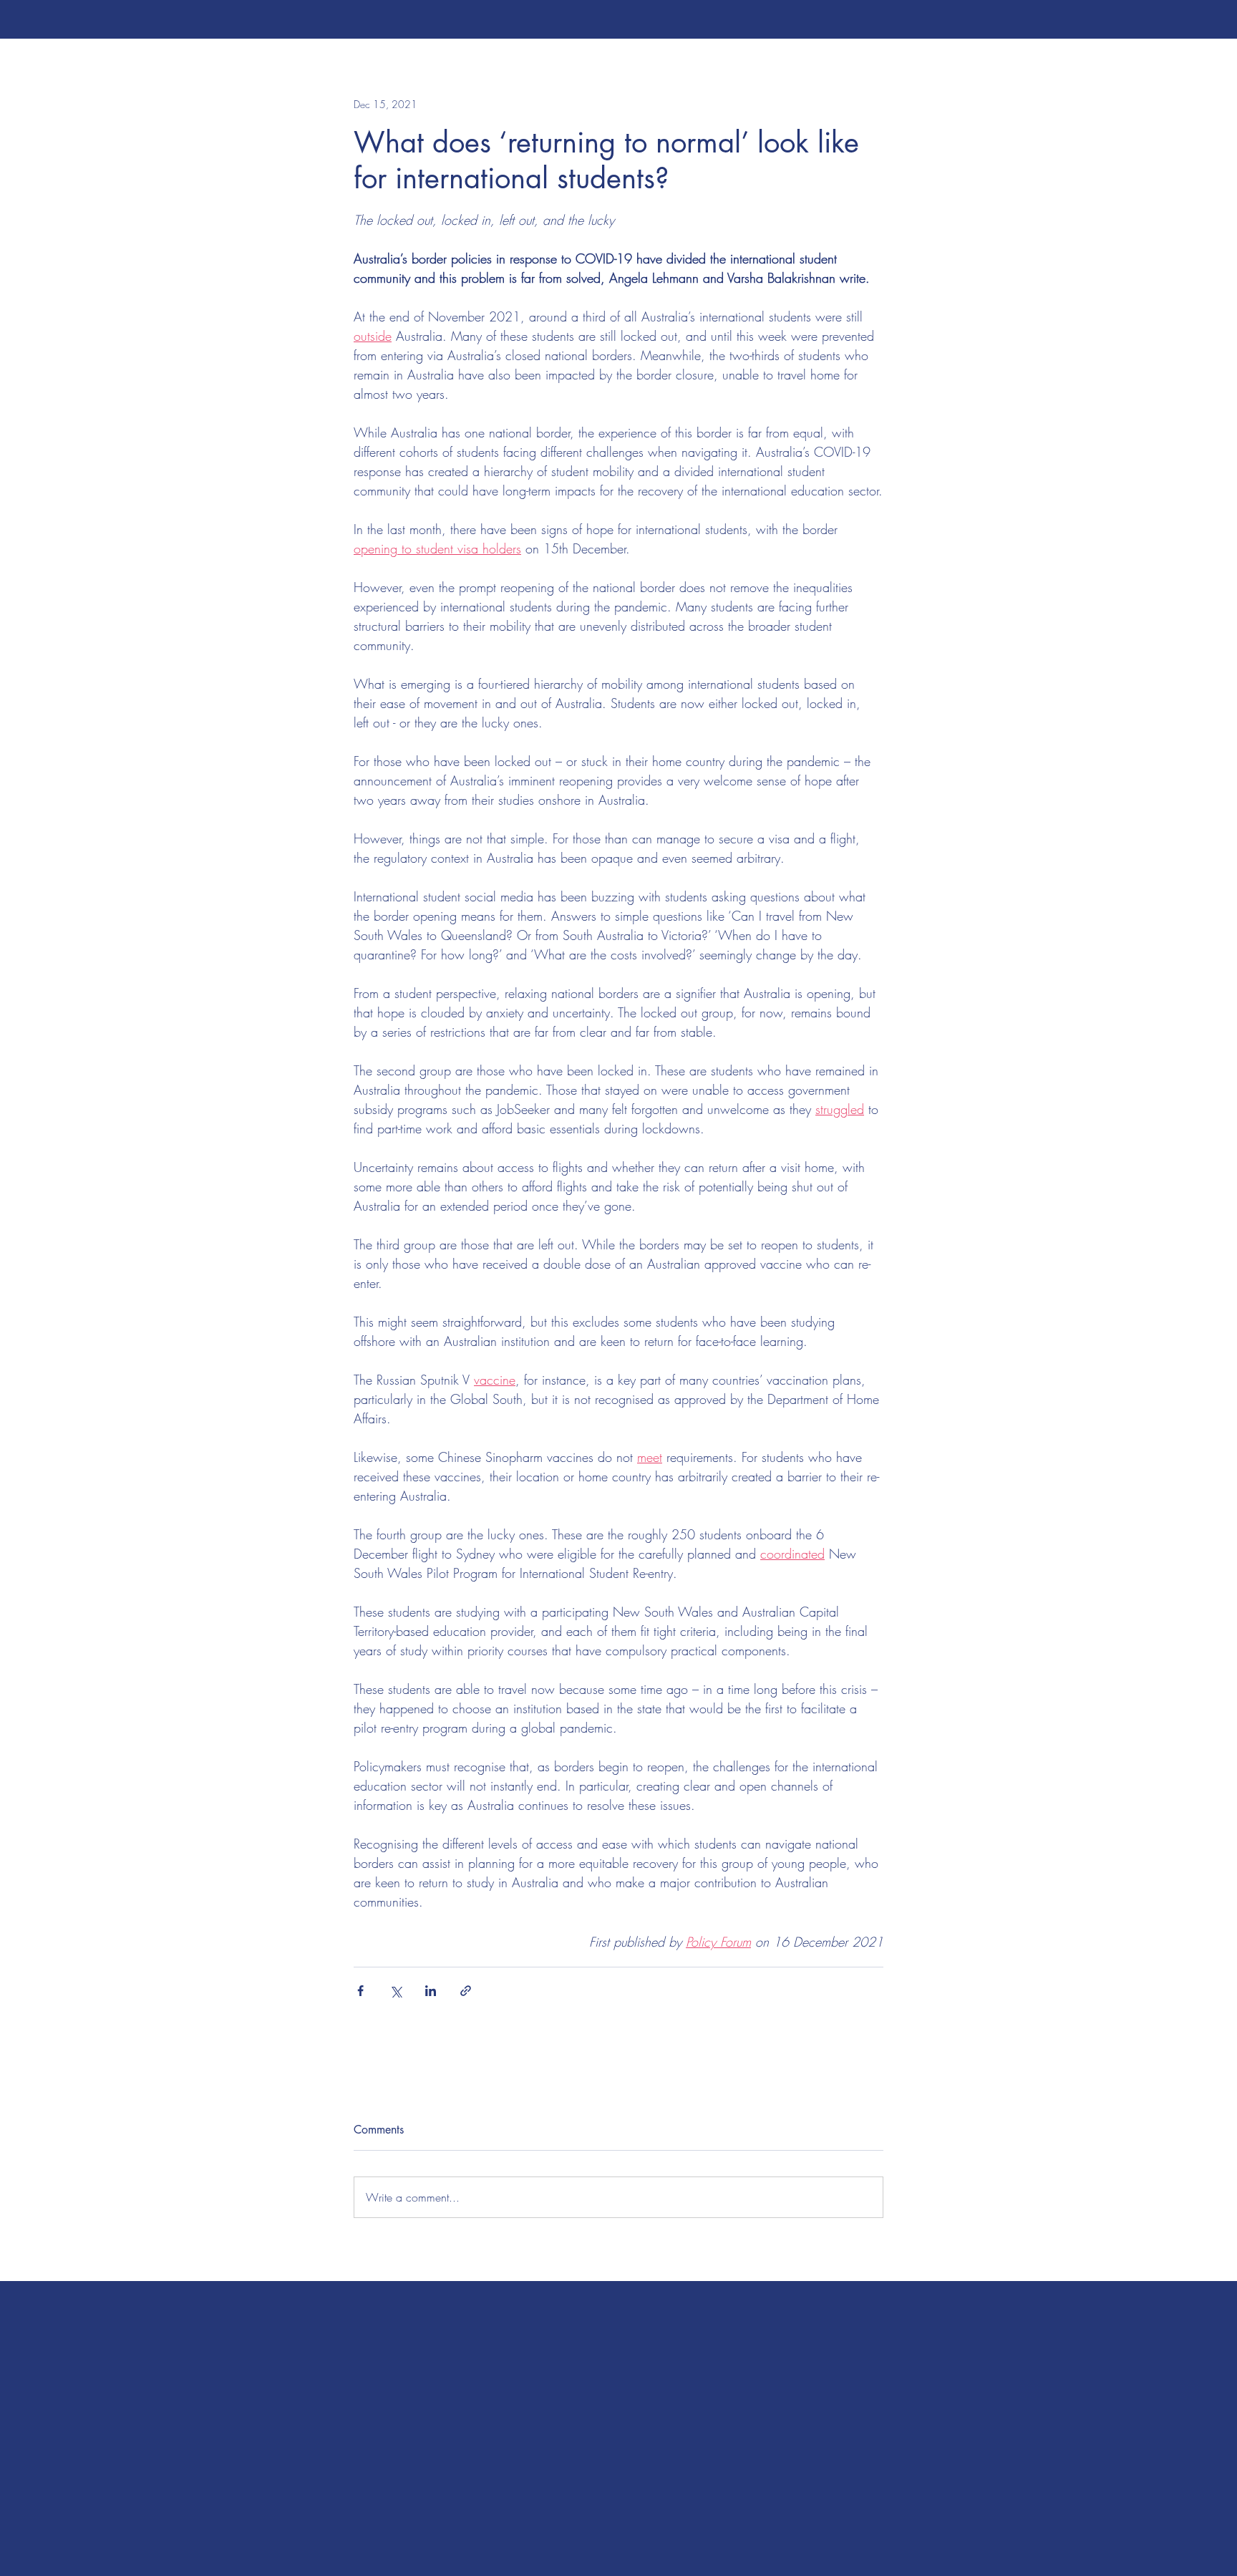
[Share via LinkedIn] (431, 1991)
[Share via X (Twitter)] (396, 1991)
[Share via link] (466, 1991)
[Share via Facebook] (360, 1991)
